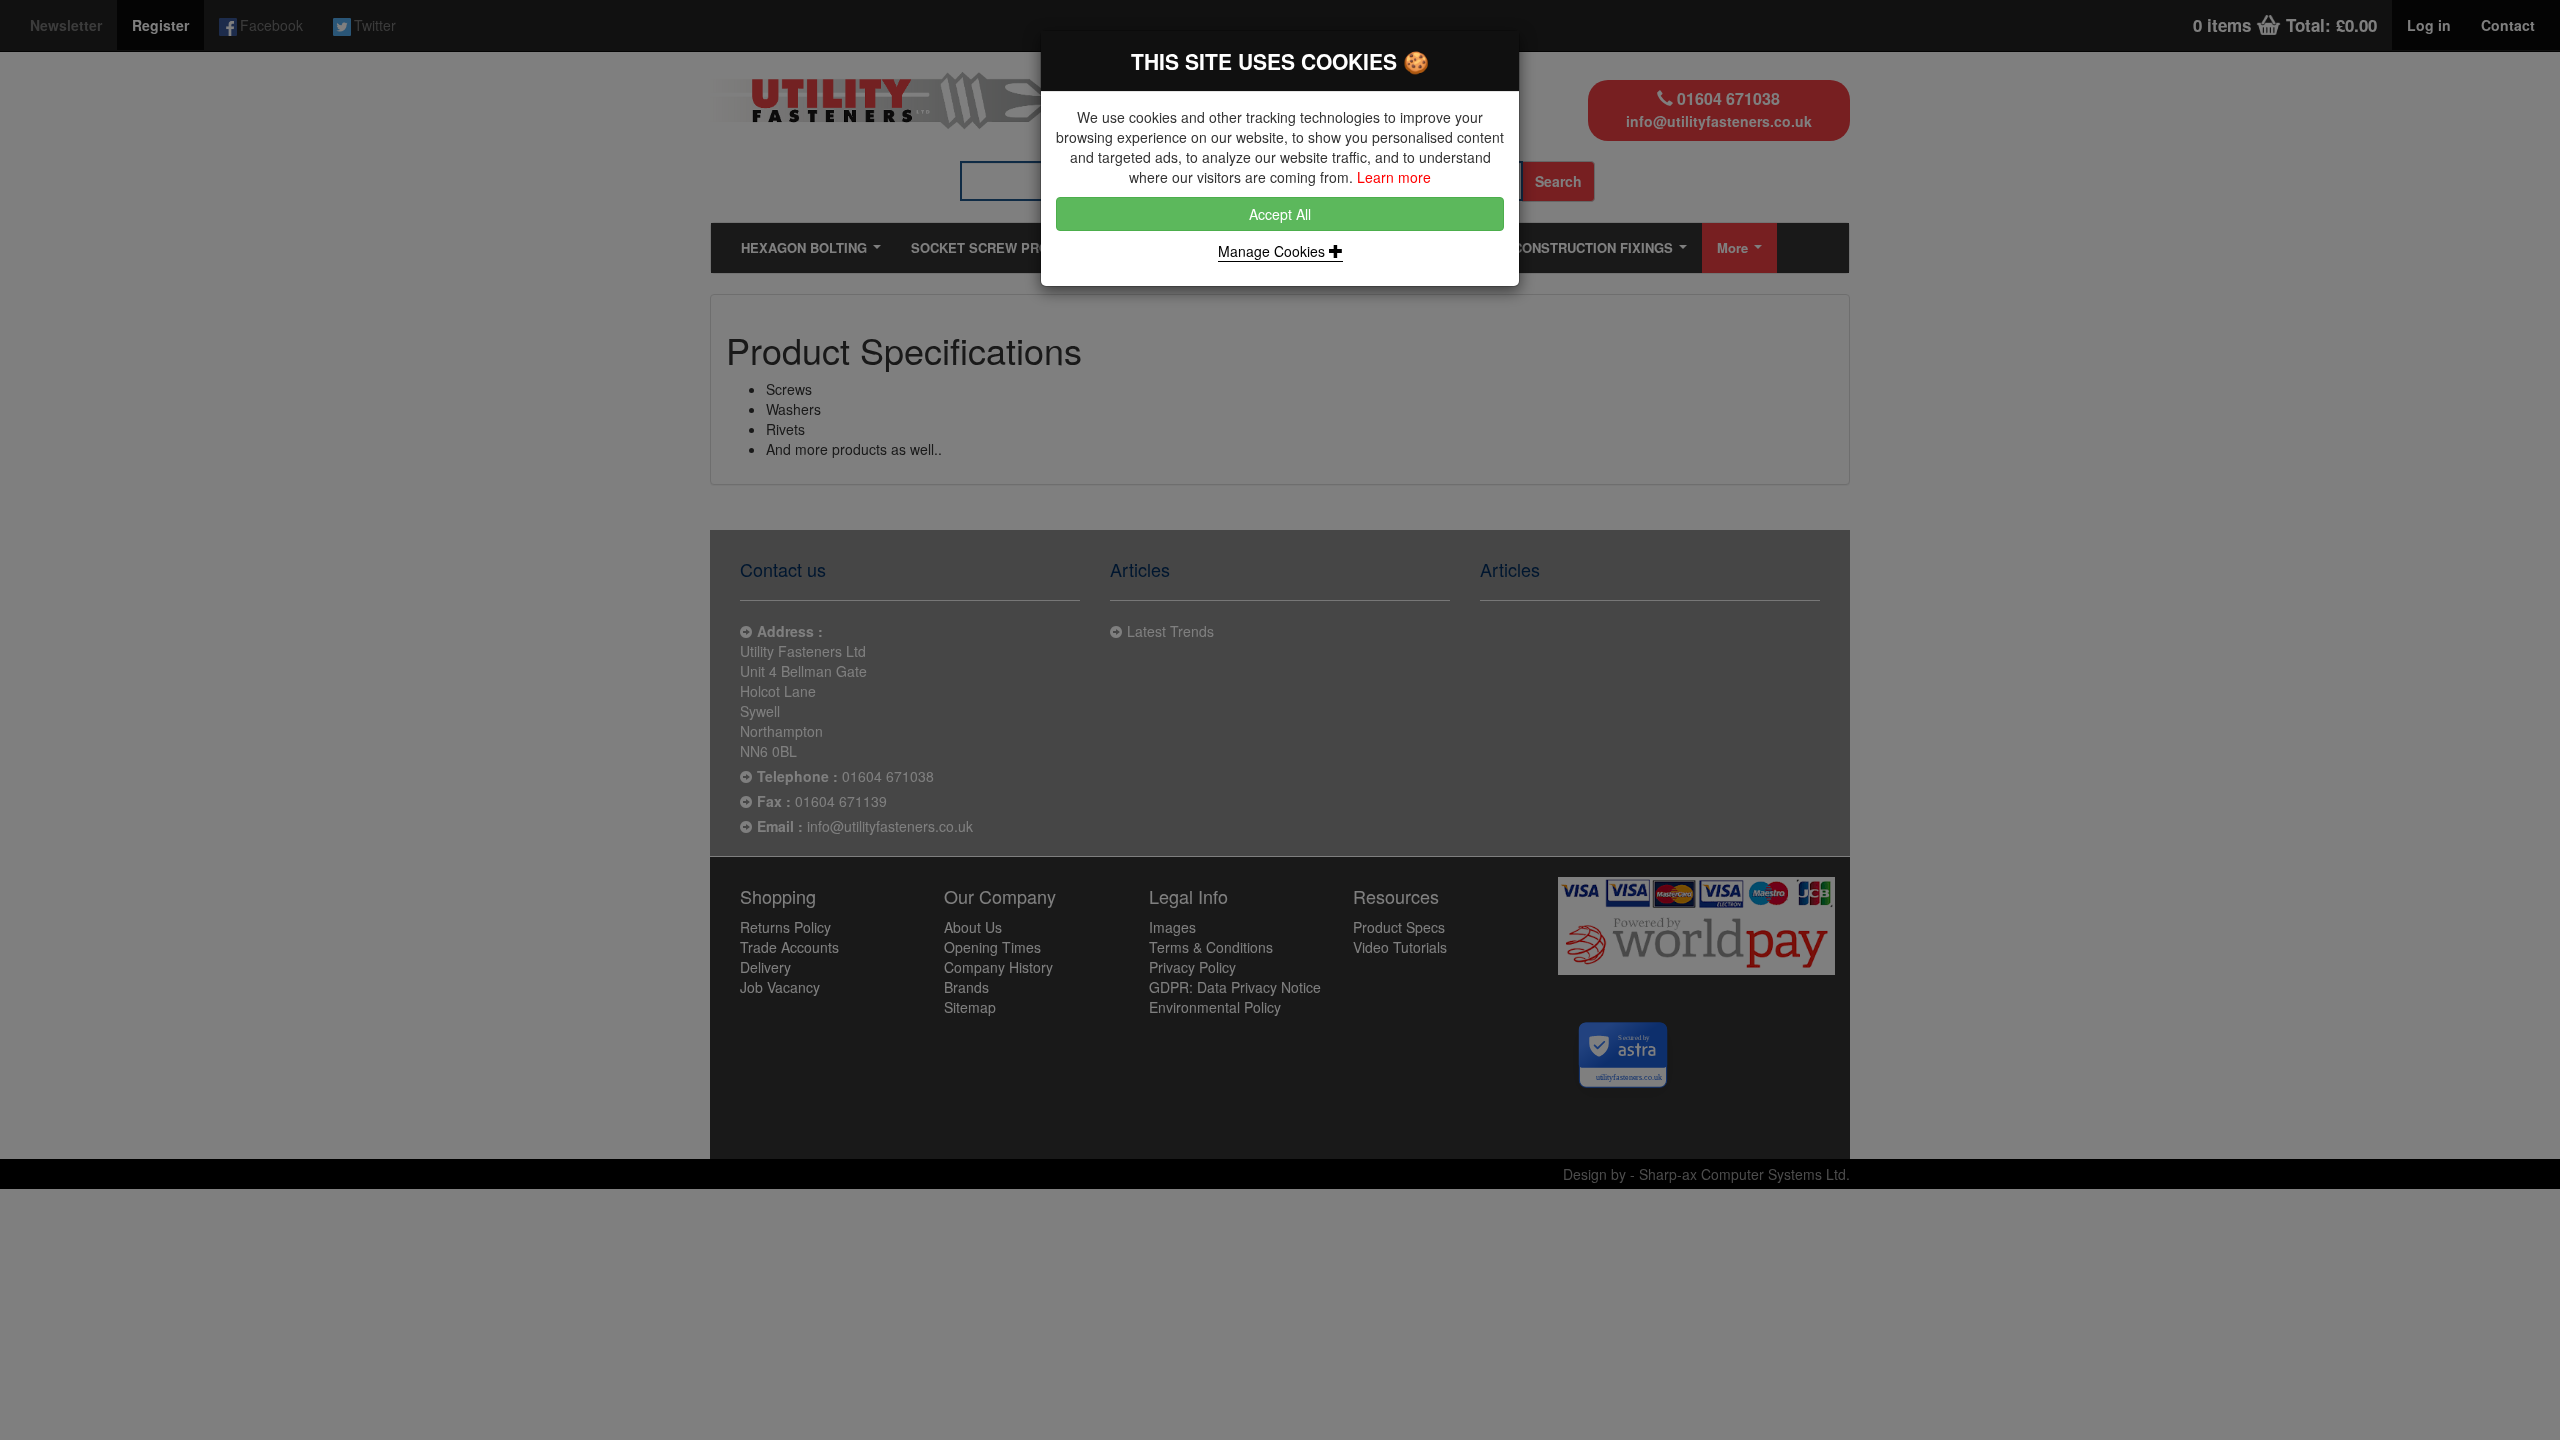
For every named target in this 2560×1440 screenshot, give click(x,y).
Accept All (1280, 214)
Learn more (1394, 177)
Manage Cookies (1273, 251)
